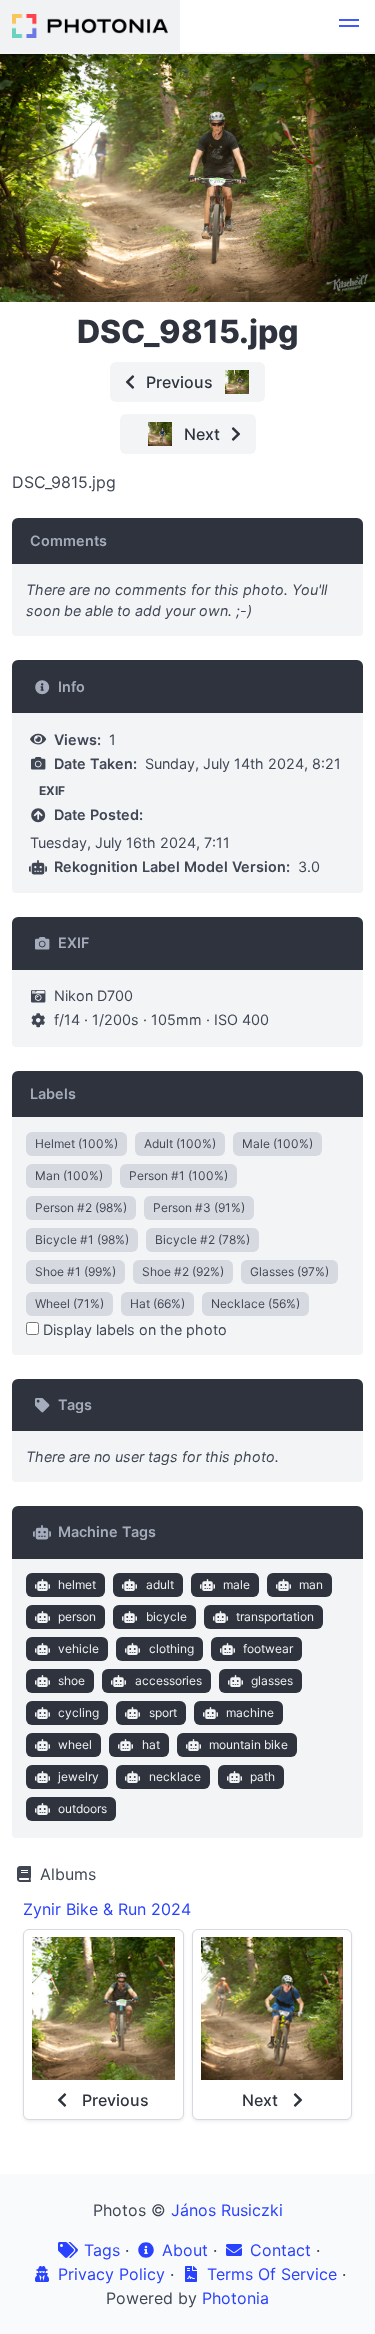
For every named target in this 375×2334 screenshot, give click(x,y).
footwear (268, 1648)
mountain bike (248, 1744)
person (77, 1616)
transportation (275, 1616)
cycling (78, 1712)
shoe (71, 1680)
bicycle (166, 1616)
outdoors (82, 1808)
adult (160, 1584)
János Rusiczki (227, 2210)
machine (250, 1712)
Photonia (235, 2298)
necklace (175, 1776)
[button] (349, 26)
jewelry (78, 1776)
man (311, 1584)
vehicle (78, 1648)
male (236, 1584)
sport (163, 1712)
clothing (171, 1648)
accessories (168, 1680)
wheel (75, 1744)
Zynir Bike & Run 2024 (107, 1909)
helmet (77, 1584)
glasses (272, 1680)
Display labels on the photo (133, 1329)
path (262, 1776)
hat (151, 1744)
